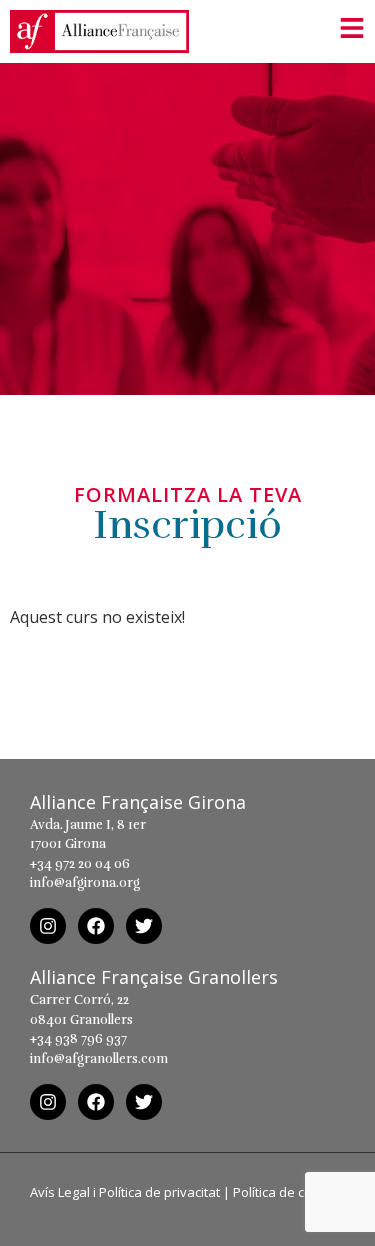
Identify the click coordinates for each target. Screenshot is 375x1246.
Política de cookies (289, 1192)
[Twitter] (144, 926)
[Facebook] (96, 926)
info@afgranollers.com (99, 1059)
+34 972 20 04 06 (80, 864)
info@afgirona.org (85, 883)
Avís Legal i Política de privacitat (125, 1192)
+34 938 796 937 (78, 1039)
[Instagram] (48, 926)
